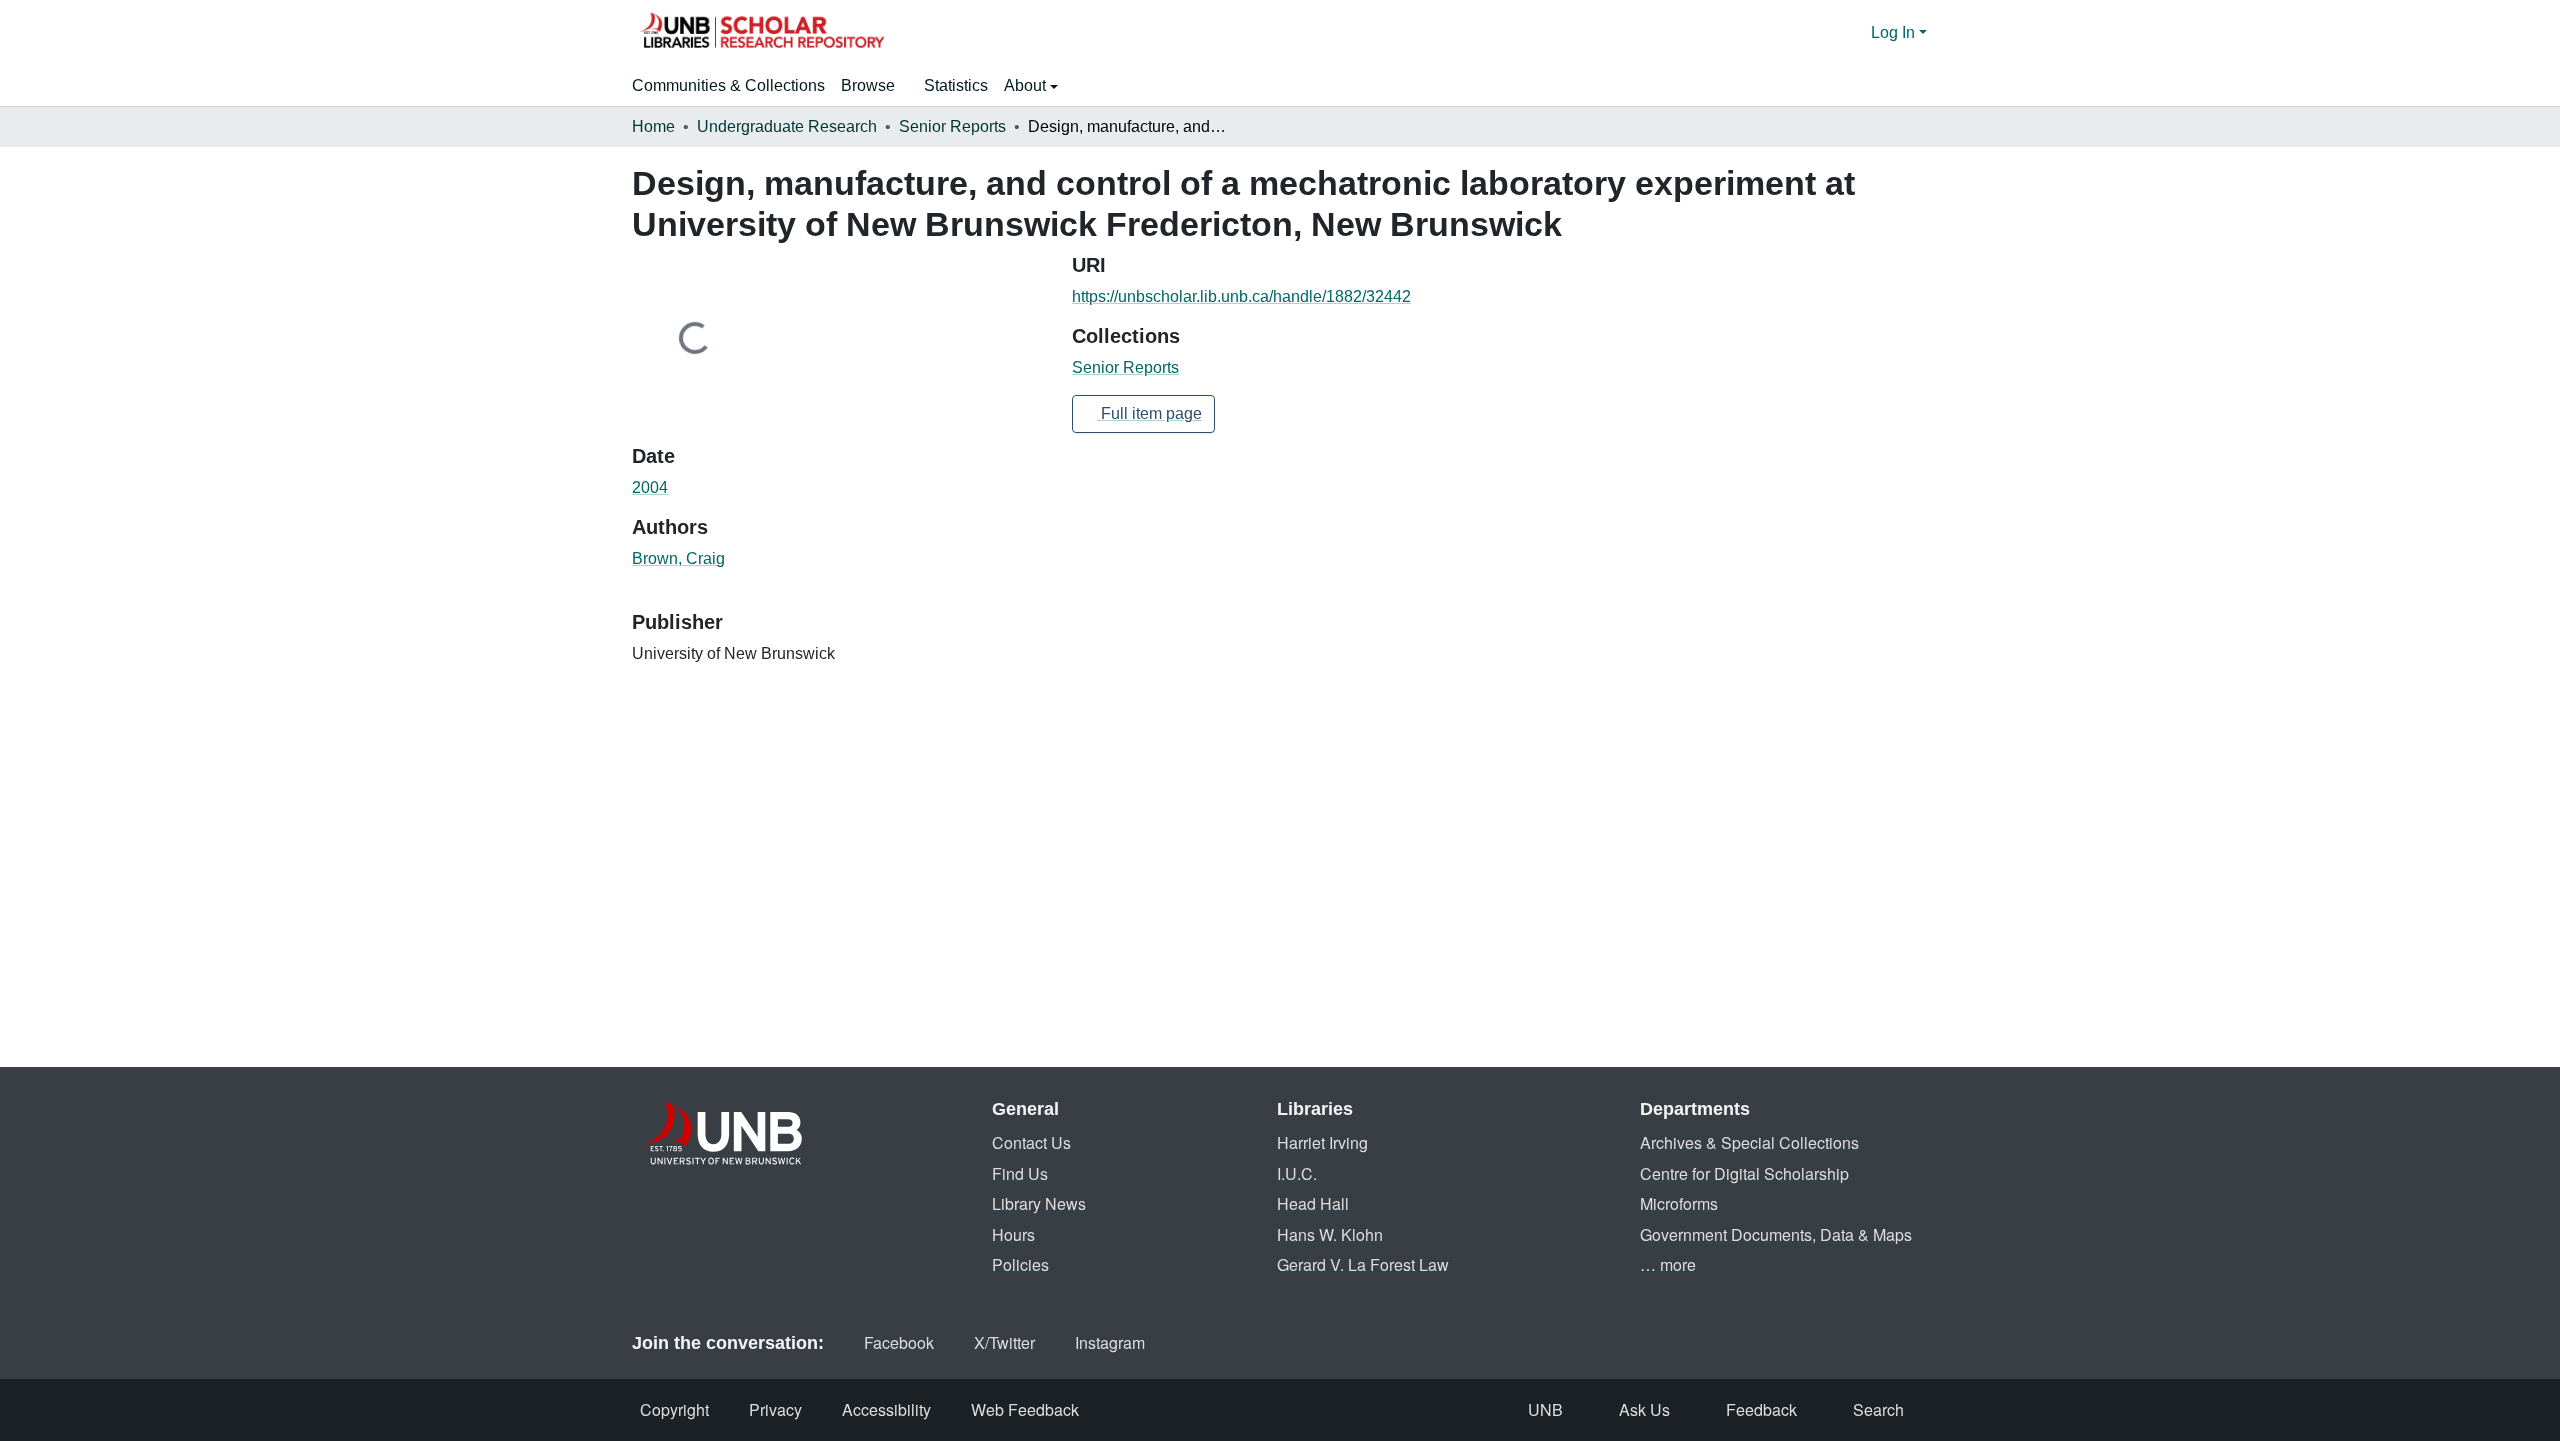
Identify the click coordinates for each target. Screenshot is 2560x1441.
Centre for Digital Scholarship (1744, 1173)
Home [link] (653, 126)
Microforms (1679, 1203)
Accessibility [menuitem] (886, 1409)
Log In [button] (1895, 32)
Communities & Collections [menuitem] (728, 85)
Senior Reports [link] (952, 126)
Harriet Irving (1322, 1142)
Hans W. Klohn (1330, 1234)
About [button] (1027, 85)
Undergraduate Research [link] (787, 126)
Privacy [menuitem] (775, 1409)
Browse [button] (868, 85)
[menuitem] (874, 86)
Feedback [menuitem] (1761, 1409)
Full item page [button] (1149, 413)
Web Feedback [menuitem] (1025, 1409)
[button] (762, 33)
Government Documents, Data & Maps (1776, 1234)
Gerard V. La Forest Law (1363, 1264)
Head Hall (1313, 1203)
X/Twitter (1004, 1342)
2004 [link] (650, 487)
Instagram (1110, 1342)
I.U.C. (1297, 1173)
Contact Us (1031, 1142)
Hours (1013, 1234)
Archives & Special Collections (1749, 1142)
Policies (1020, 1264)
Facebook (899, 1342)
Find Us (1020, 1173)
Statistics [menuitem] (956, 85)
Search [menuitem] (1878, 1409)
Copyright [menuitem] (674, 1409)
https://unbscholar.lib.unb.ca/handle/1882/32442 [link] (1241, 296)
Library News (1039, 1203)
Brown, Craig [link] (678, 558)
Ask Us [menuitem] (1644, 1409)
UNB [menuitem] (1545, 1409)
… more (1668, 1264)
